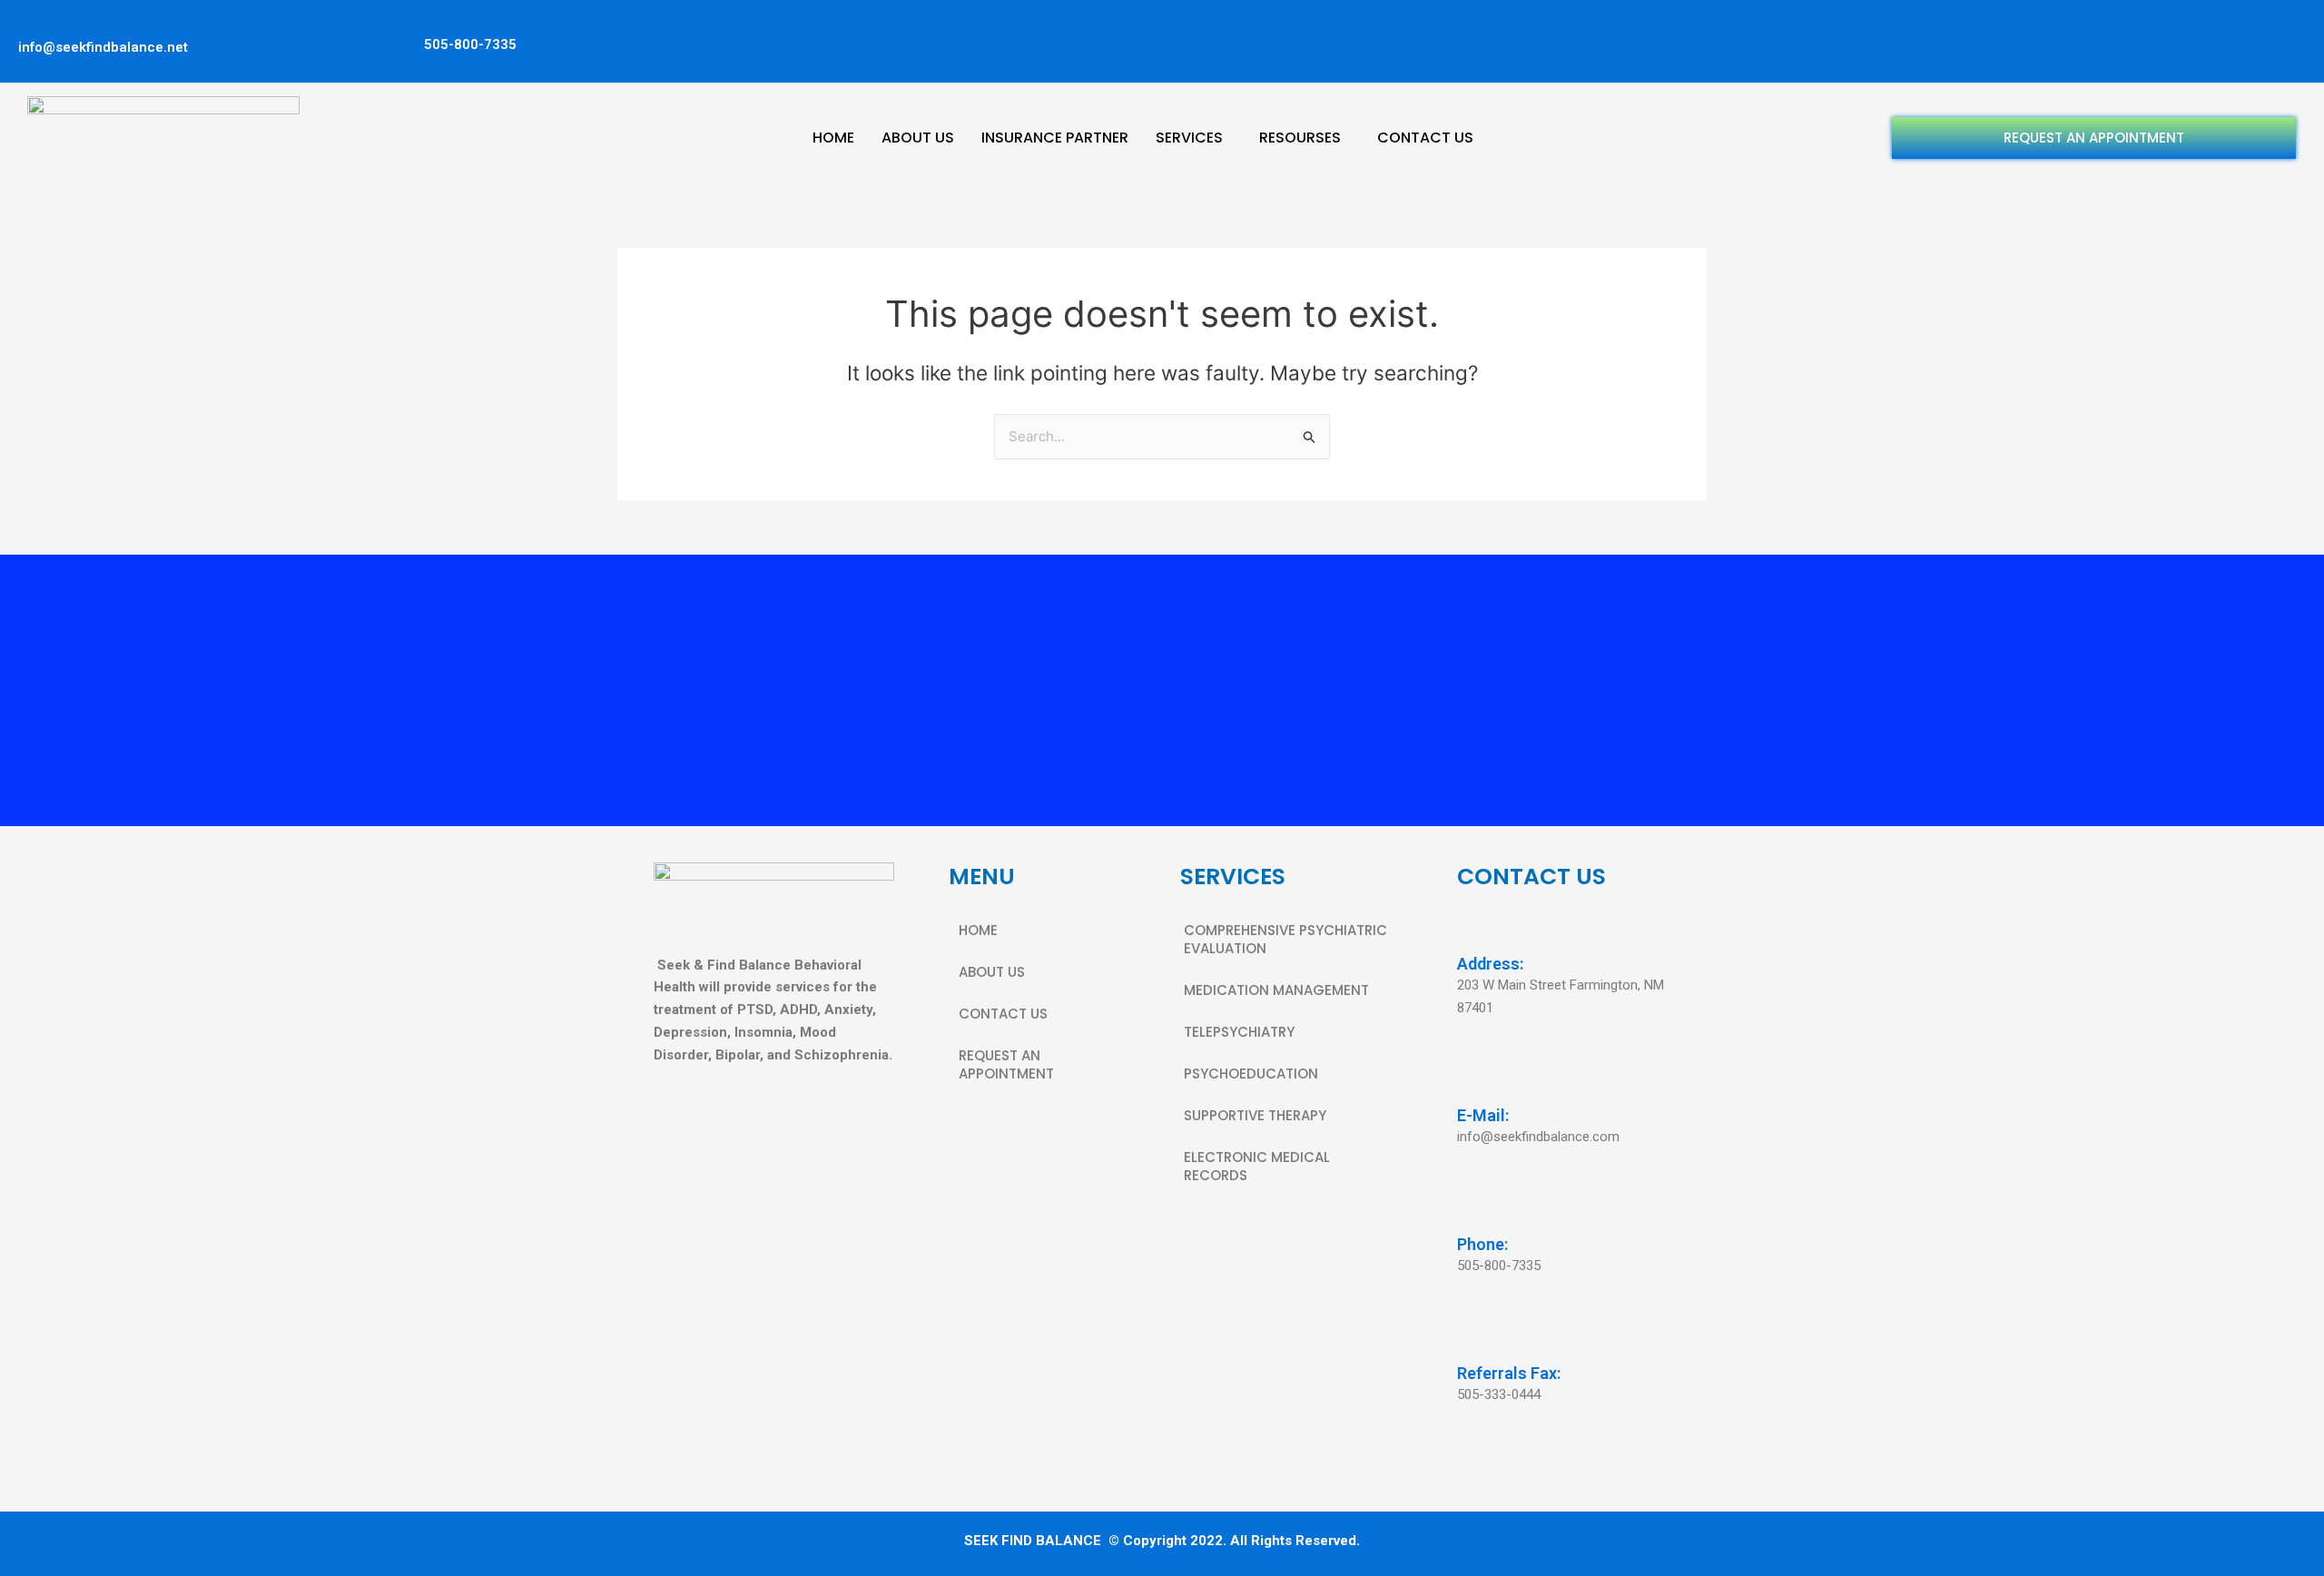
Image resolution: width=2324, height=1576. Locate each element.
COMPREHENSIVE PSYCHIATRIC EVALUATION (1285, 939)
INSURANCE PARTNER (1055, 138)
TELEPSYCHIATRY (1239, 1032)
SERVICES (1189, 138)
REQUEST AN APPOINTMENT (2094, 138)
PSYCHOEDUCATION (1251, 1074)
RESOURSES (1300, 138)
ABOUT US (918, 138)
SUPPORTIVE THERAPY (1255, 1115)
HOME (833, 138)
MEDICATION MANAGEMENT (1276, 990)
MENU (982, 877)
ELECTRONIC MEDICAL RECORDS (1257, 1166)
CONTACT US (1425, 138)
